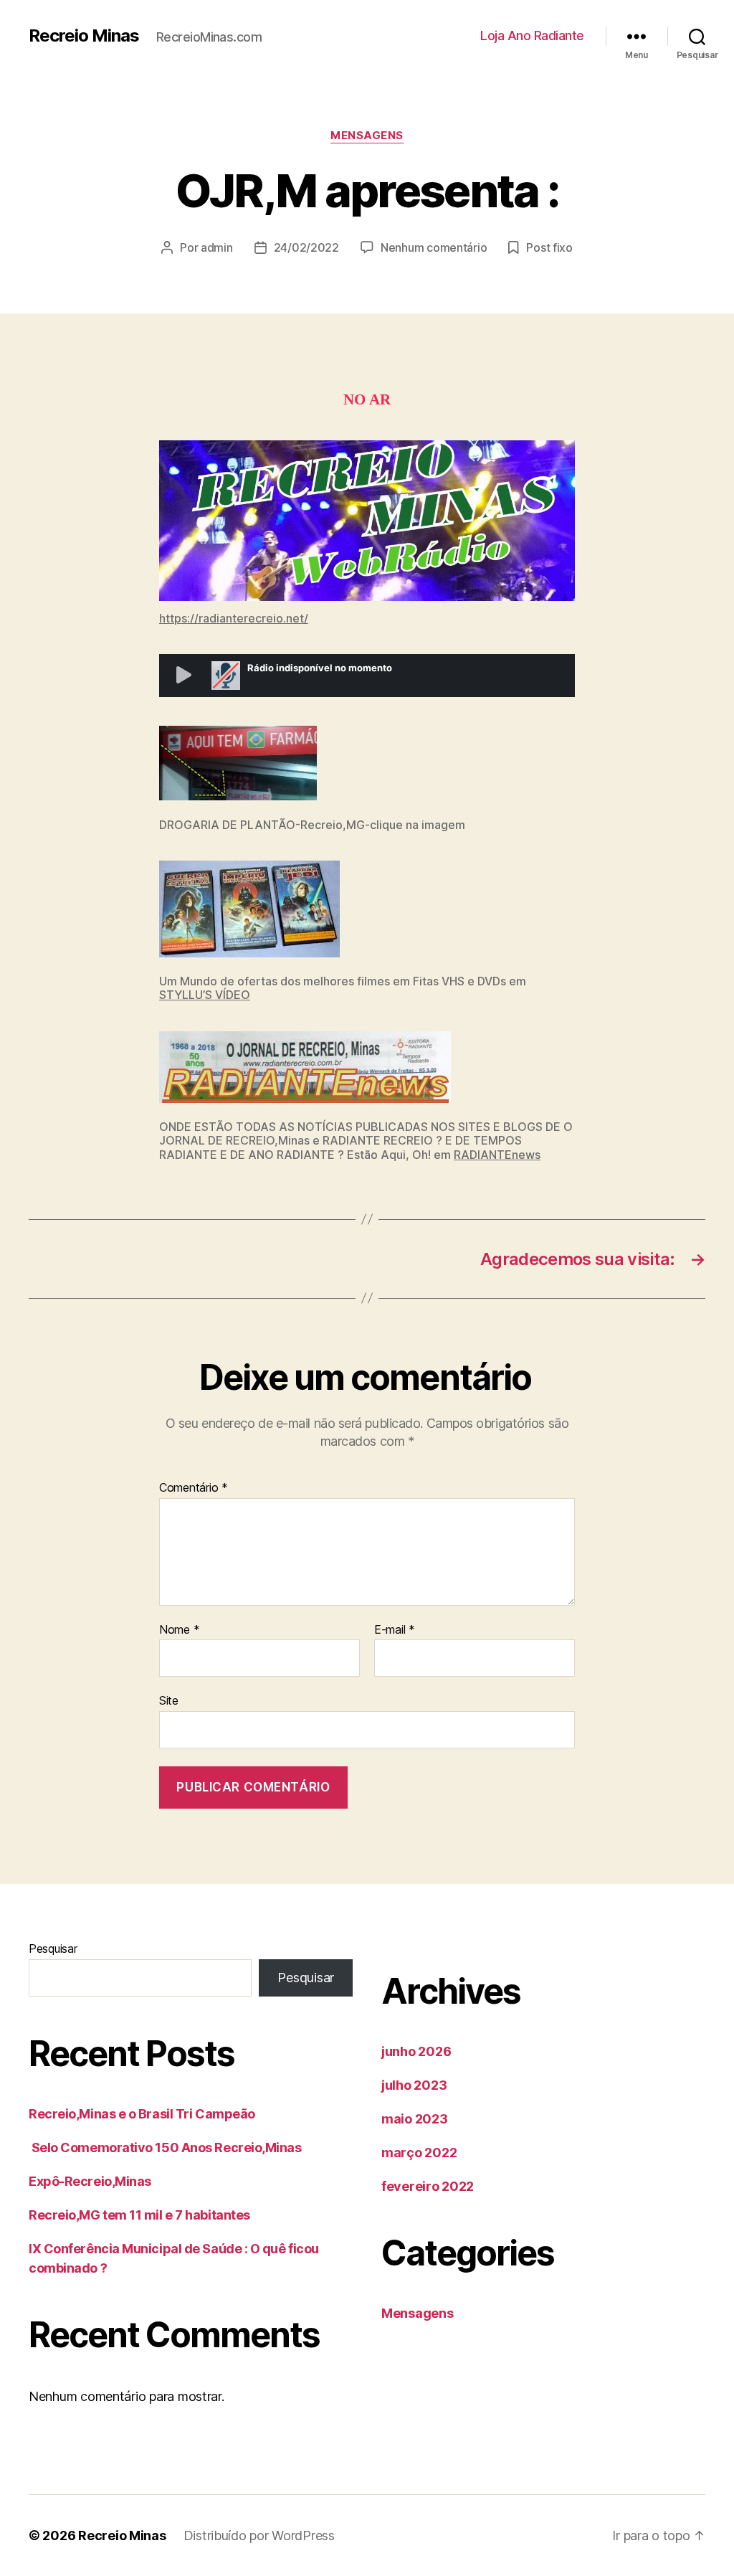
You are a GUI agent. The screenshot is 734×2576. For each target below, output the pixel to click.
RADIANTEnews (497, 1155)
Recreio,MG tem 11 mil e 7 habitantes (139, 2215)
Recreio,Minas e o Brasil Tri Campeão (142, 2114)
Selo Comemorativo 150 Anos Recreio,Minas (189, 2148)
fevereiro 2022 (428, 2186)
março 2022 (419, 2153)
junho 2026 (416, 2051)
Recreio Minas (84, 36)
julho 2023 (414, 2085)
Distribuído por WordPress (259, 2535)
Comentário (194, 1488)
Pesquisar (53, 1948)
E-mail (395, 1630)
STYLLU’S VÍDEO (205, 995)
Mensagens (367, 136)
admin (217, 247)
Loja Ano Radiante (532, 35)
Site (169, 1700)
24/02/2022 (306, 247)
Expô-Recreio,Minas (90, 2181)
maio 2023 (415, 2119)
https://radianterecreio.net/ (234, 618)
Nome (179, 1630)
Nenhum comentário (434, 247)
